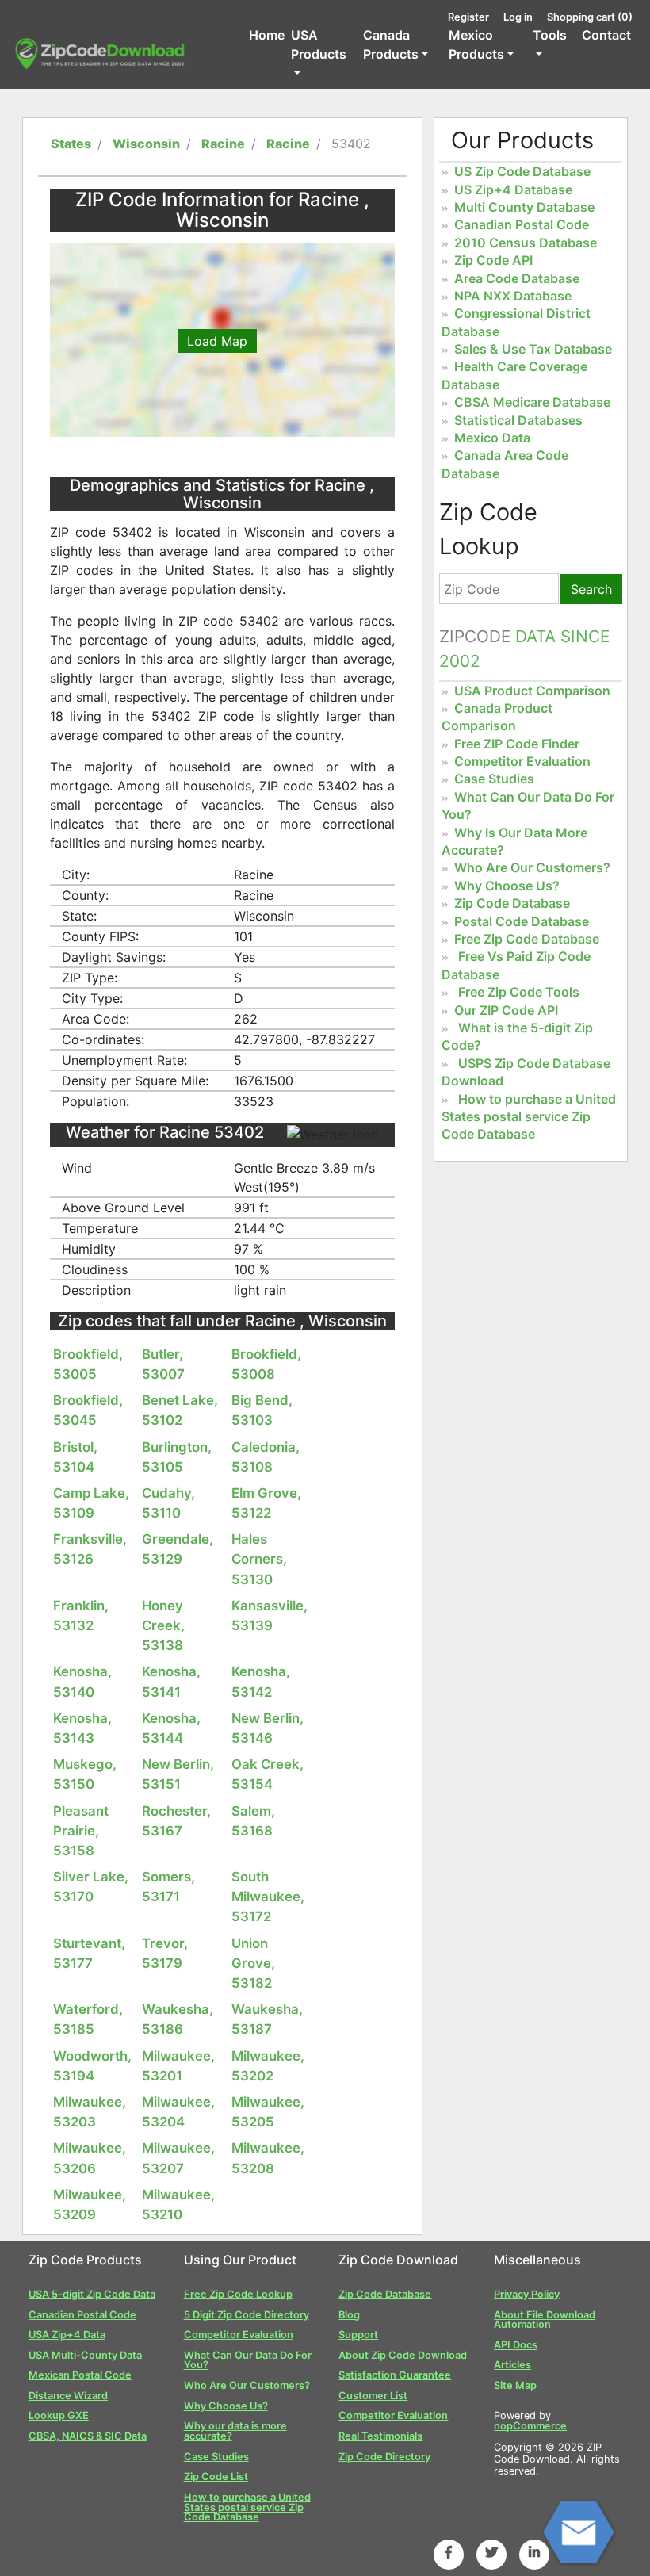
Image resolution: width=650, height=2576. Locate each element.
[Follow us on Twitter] (491, 2552)
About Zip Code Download (403, 2355)
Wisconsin (146, 144)
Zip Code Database (512, 903)
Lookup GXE (59, 2415)
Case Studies (494, 779)
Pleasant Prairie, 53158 (81, 1831)
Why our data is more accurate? (235, 2431)
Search (591, 589)
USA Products (319, 44)
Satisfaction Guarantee (395, 2375)
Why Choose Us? (507, 886)
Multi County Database (524, 207)
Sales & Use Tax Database (533, 349)
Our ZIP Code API (506, 1010)
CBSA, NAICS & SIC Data (88, 2436)
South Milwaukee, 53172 (268, 1897)
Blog (349, 2315)
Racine (223, 144)
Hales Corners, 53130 (259, 1559)
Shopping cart (590, 17)
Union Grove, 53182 (253, 1963)
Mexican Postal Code (80, 2375)
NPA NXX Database (513, 296)
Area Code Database (517, 278)
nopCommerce (530, 2426)
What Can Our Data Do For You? (248, 2360)
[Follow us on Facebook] (449, 2552)
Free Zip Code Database (527, 939)
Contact (606, 35)
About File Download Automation (545, 2320)
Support (358, 2335)
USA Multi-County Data (85, 2355)
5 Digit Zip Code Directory (247, 2315)
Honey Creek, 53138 (163, 1625)
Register (468, 17)
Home (267, 35)
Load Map (217, 341)
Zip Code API (493, 260)
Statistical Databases (518, 420)
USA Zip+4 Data (67, 2335)
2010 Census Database (526, 243)
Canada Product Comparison (497, 717)
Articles (512, 2365)
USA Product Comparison (532, 691)
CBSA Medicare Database (532, 402)
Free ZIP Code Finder (517, 744)
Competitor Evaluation (522, 761)
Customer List (373, 2396)
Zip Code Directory (384, 2457)
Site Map (515, 2385)
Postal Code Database (522, 921)
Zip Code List (216, 2476)
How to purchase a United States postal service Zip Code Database (529, 1117)
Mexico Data (492, 438)
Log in (518, 17)
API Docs (516, 2345)
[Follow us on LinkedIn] (534, 2552)
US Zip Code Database (522, 171)
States (71, 144)
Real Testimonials (380, 2436)
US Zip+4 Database (513, 189)
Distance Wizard (68, 2396)
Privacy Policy (527, 2294)
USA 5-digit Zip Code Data (92, 2294)
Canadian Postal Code (522, 224)
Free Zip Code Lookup (238, 2294)
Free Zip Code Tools (519, 992)
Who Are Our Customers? (532, 867)
